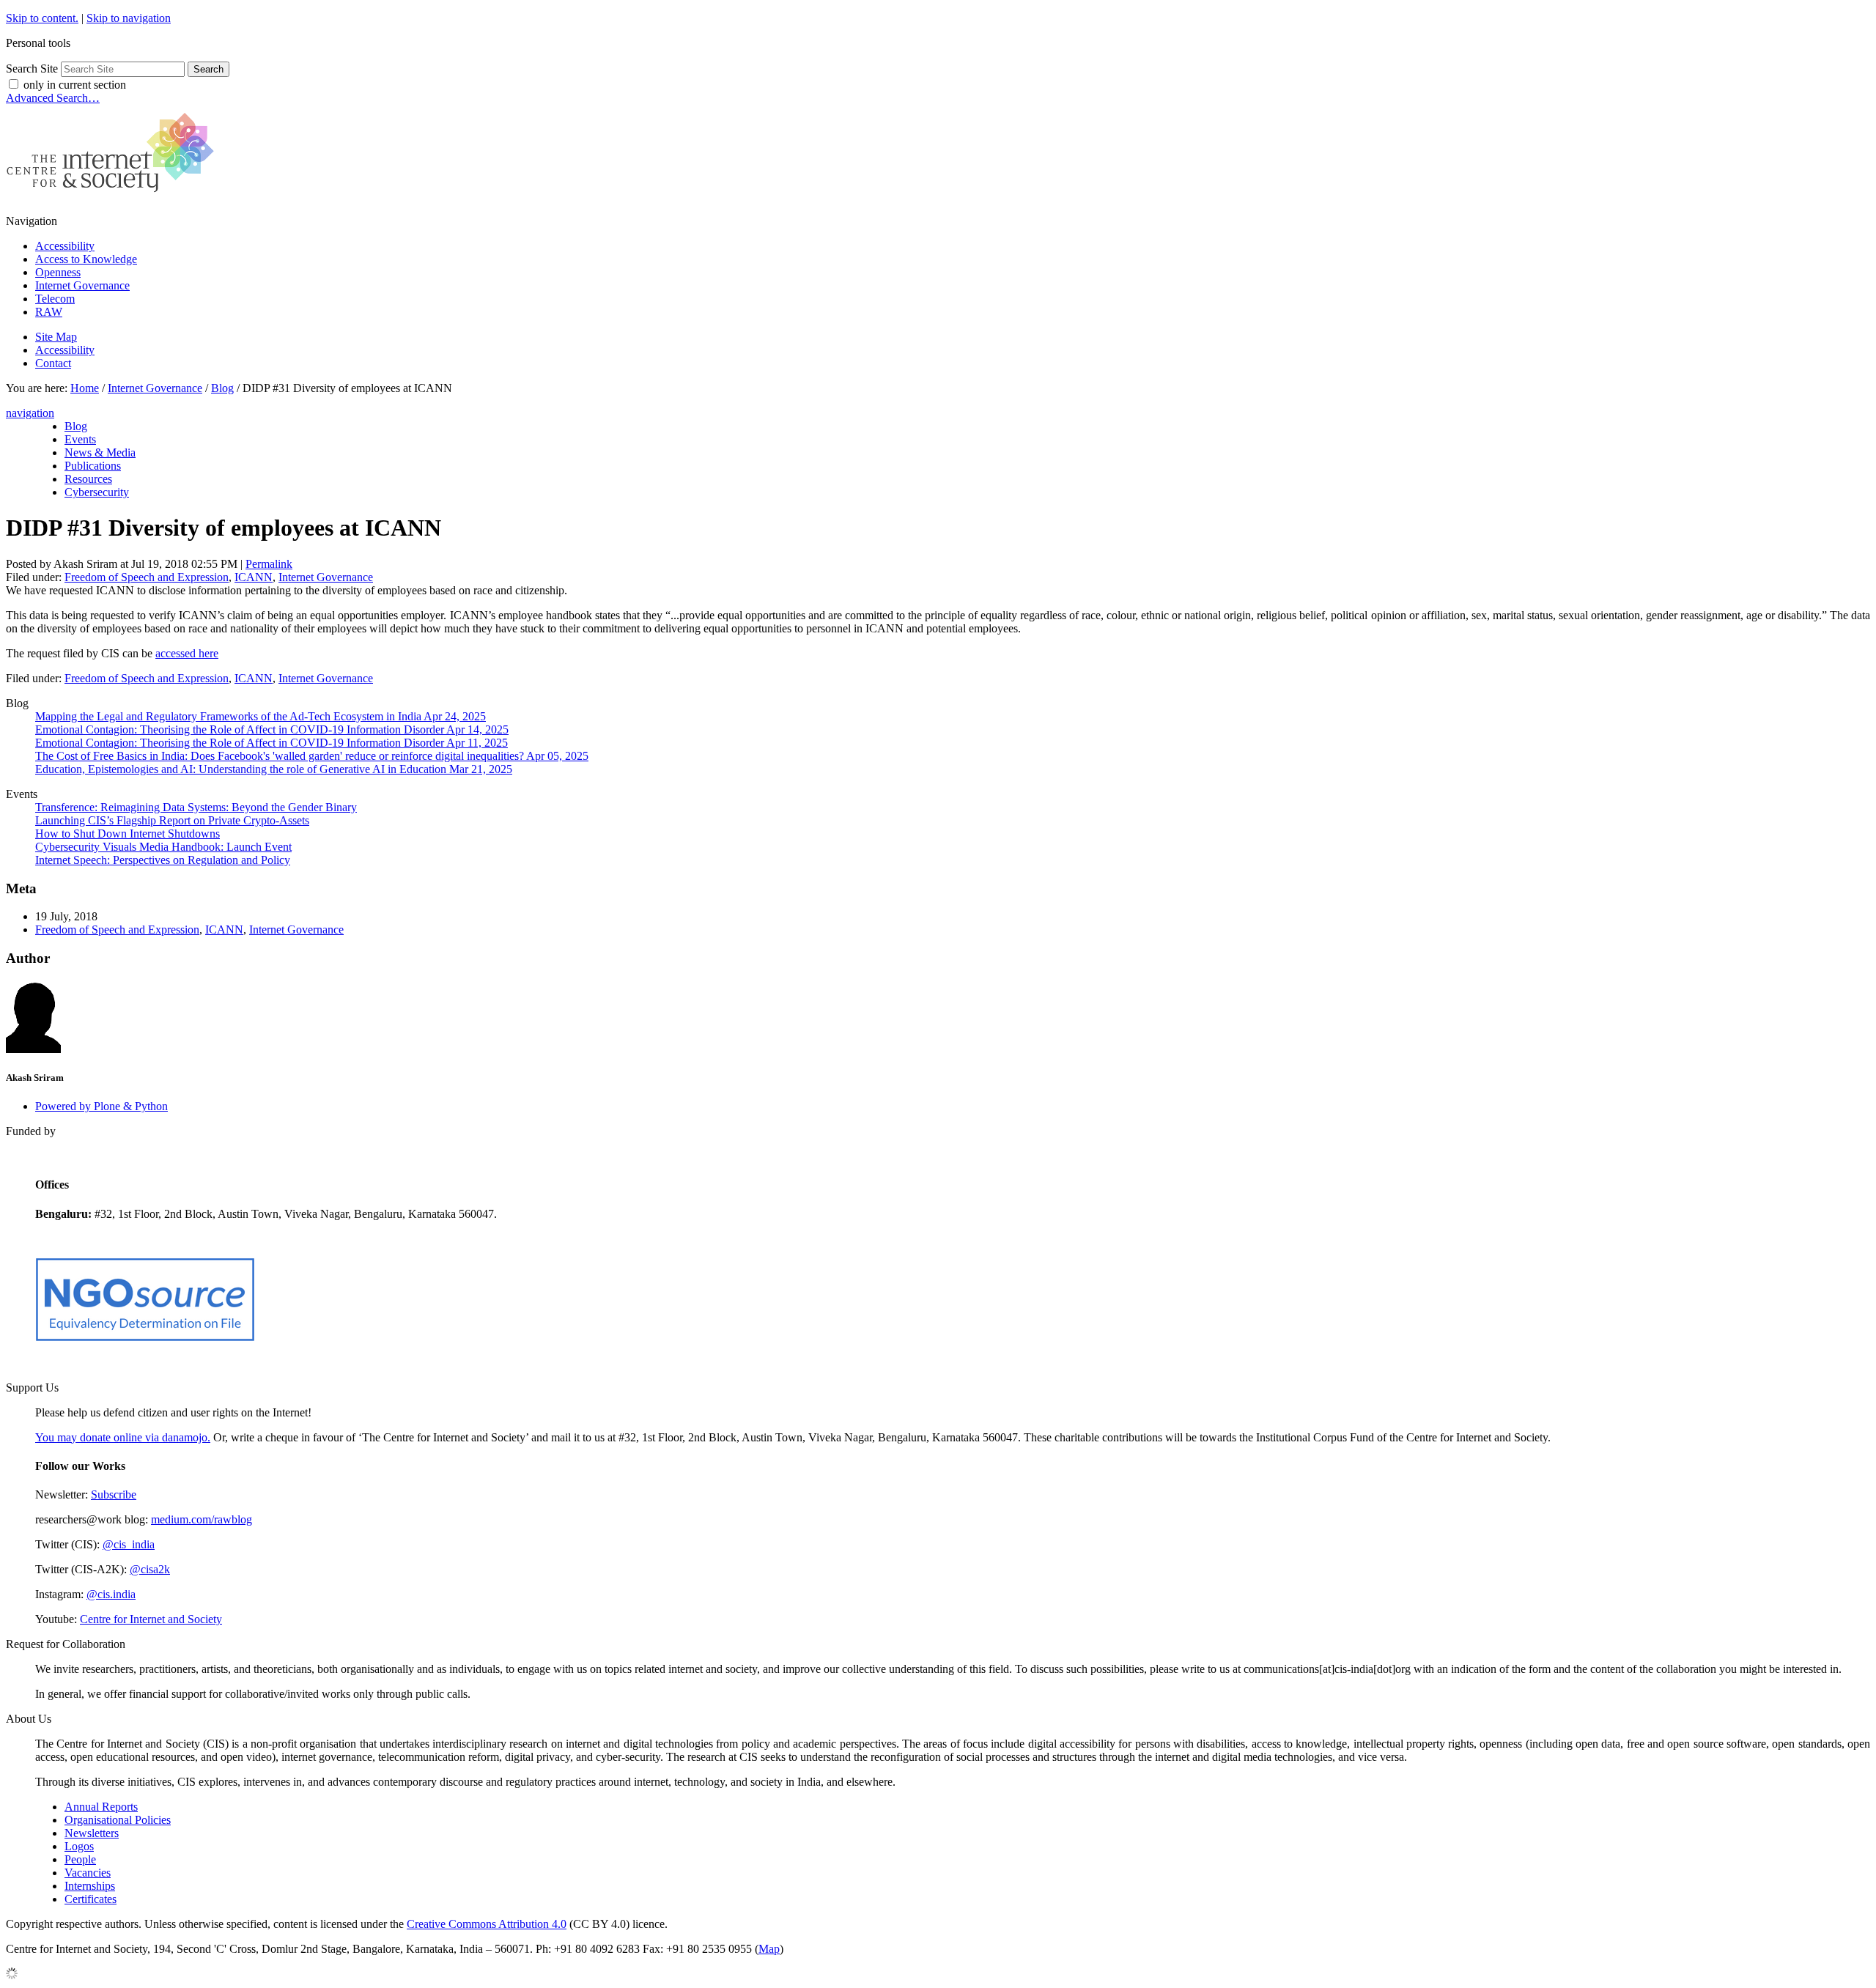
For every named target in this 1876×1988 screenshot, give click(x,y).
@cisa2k (150, 1569)
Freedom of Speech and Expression (147, 577)
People (80, 1859)
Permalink (269, 564)
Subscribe (114, 1494)
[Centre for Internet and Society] (114, 196)
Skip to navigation (129, 18)
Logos (79, 1846)
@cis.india (111, 1594)
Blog (222, 388)
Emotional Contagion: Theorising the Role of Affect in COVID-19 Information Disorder (272, 729)
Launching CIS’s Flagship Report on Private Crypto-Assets (172, 820)
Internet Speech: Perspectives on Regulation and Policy (163, 860)
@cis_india (129, 1544)
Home (85, 388)
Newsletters (92, 1833)
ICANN (254, 577)
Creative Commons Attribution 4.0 (487, 1924)
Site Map (56, 337)
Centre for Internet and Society (151, 1619)
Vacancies (88, 1873)
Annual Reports (101, 1807)
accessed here (187, 653)
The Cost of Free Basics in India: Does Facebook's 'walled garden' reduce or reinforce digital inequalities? (312, 756)
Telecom (55, 299)
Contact (53, 363)
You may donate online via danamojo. (123, 1437)
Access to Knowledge (86, 259)
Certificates (91, 1899)
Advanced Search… (53, 98)
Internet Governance (82, 285)
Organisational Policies (118, 1820)
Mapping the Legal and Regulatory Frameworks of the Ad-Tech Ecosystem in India (261, 716)
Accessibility (65, 246)
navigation (30, 413)
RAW (49, 312)
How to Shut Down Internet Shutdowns (128, 834)
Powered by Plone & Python (101, 1106)
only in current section (75, 85)
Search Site (32, 69)
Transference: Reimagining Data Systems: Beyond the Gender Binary (196, 807)
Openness (58, 272)
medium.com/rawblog (202, 1519)
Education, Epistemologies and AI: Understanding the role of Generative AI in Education (274, 769)
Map (769, 1949)
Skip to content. (42, 18)
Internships (90, 1886)
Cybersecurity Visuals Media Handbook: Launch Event (163, 847)
